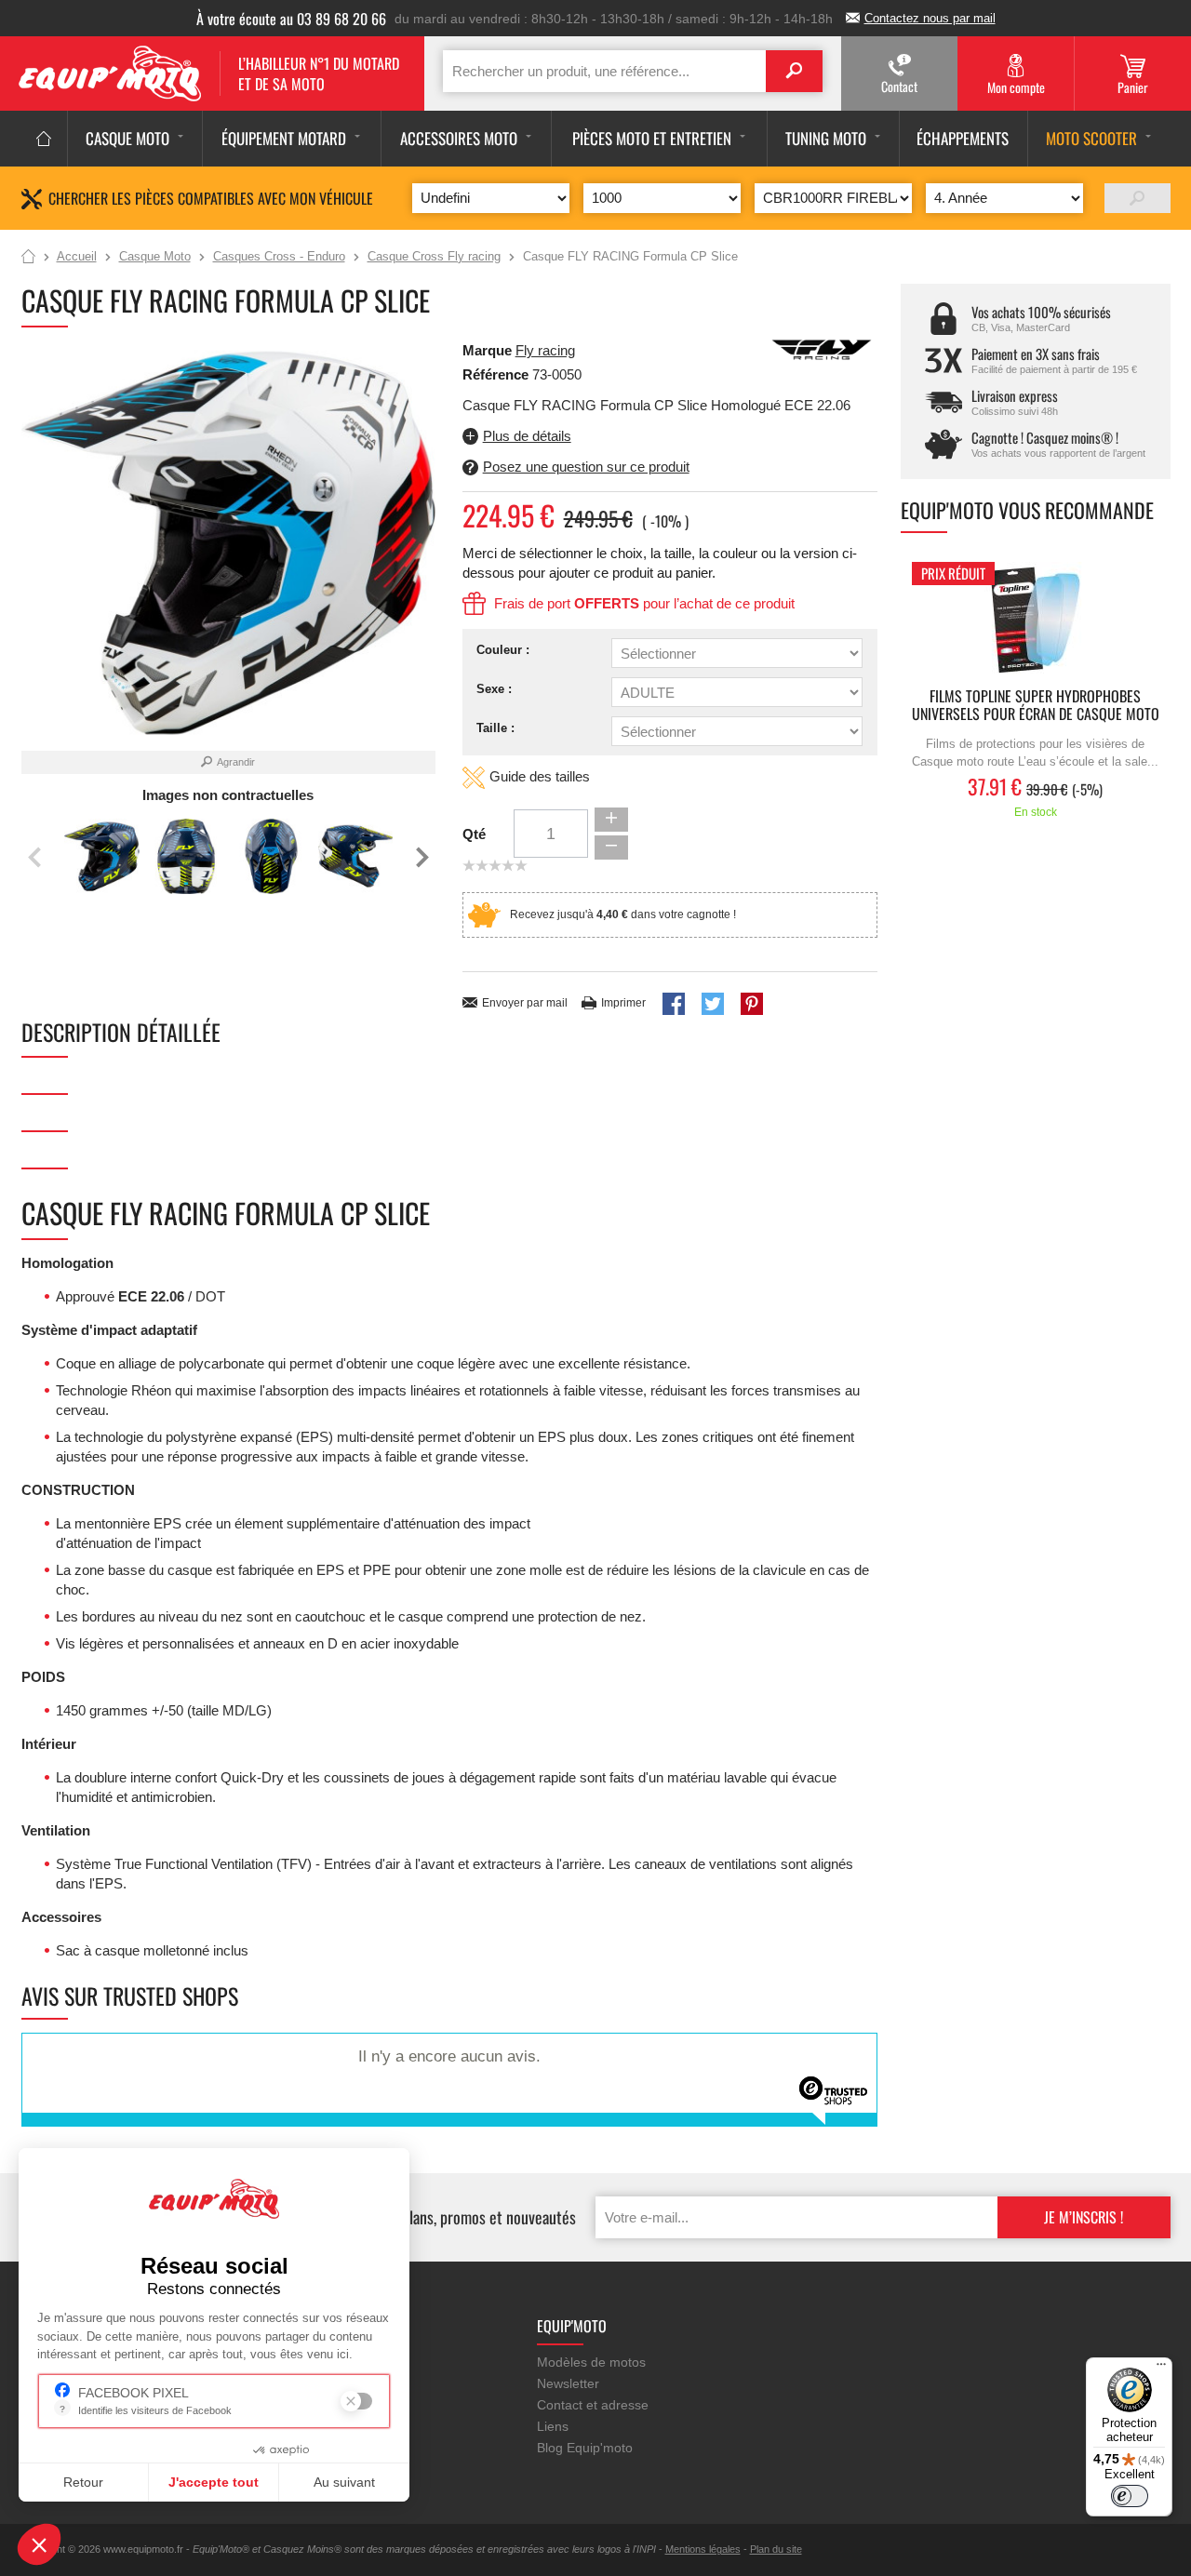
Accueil (28, 258)
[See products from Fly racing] (822, 348)
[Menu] (1161, 2369)
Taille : (495, 728)
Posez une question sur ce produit (586, 467)
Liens (553, 2426)
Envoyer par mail (525, 1003)
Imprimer (623, 1003)
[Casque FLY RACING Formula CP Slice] (102, 856)
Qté (474, 834)
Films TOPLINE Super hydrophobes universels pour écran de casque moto (1036, 706)
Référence (497, 374)
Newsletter (568, 2383)
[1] (1137, 198)
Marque (487, 350)
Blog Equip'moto (585, 2448)
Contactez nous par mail (930, 18)
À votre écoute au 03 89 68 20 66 (291, 19)
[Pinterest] (752, 1004)
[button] (39, 2544)
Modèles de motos (591, 2362)
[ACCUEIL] (44, 139)
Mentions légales (703, 2549)
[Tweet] (713, 1004)
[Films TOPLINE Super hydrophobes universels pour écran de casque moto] (1036, 620)
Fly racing (545, 350)
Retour (83, 2482)
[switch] (1130, 2496)
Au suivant (344, 2482)
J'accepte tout (214, 2482)
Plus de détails (527, 436)
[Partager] (674, 1004)
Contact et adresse (593, 2405)
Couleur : (503, 650)
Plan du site (776, 2549)
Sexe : (494, 689)
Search (794, 71)
